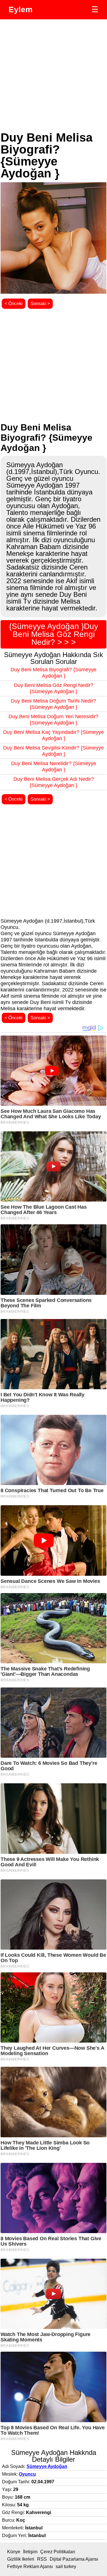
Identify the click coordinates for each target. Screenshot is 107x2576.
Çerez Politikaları (58, 2552)
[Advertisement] (53, 75)
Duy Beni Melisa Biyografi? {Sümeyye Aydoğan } (53, 673)
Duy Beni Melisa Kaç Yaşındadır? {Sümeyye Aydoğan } (53, 735)
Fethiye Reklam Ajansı (30, 2566)
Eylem (21, 10)
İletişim (30, 2552)
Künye (14, 2552)
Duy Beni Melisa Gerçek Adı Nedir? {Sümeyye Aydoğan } (54, 782)
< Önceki (14, 304)
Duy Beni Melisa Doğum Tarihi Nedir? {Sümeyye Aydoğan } (53, 704)
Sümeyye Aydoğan (47, 2466)
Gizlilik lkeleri (21, 2559)
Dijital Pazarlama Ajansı (74, 2559)
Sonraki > (40, 304)
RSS (42, 2559)
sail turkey (66, 2566)
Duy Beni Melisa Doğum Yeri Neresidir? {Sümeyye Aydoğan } (53, 720)
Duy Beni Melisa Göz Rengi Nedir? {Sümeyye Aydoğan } (54, 688)
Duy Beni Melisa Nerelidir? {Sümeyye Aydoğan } (54, 767)
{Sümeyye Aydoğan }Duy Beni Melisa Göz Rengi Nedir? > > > (54, 634)
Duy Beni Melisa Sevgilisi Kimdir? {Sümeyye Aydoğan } (53, 751)
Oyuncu (27, 2474)
